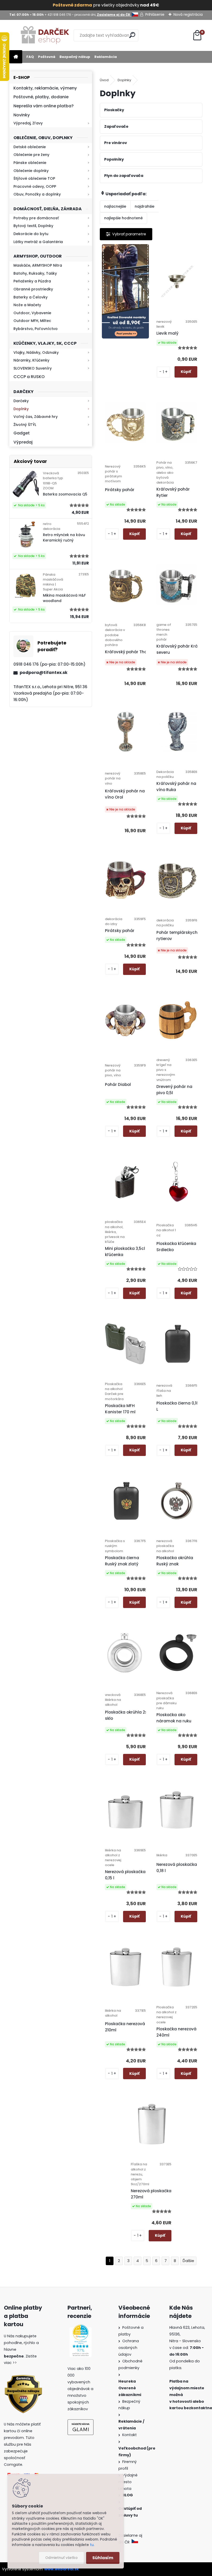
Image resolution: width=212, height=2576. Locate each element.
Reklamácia (106, 57)
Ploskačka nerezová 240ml (176, 2032)
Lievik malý (167, 333)
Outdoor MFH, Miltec (32, 321)
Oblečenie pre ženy (31, 155)
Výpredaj (23, 442)
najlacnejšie (115, 206)
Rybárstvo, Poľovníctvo (36, 329)
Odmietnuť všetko (61, 2558)
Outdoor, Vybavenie (32, 313)
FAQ (30, 57)
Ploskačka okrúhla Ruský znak (175, 1561)
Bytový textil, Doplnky (33, 226)
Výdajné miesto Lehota (128, 2482)
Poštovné (47, 57)
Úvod (104, 80)
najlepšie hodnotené (123, 218)
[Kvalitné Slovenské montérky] (126, 291)
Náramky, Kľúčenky (31, 360)
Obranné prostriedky (33, 289)
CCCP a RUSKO (29, 377)
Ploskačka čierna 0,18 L (178, 1406)
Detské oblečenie (30, 147)
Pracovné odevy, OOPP (35, 186)
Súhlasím (103, 2558)
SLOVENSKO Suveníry (33, 368)
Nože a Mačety (27, 305)
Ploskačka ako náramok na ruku (174, 1718)
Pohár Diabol (118, 1084)
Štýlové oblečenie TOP (34, 178)
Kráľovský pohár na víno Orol (125, 794)
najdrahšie (145, 206)
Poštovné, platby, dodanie (41, 97)
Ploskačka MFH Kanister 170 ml (120, 1409)
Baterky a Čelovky (31, 297)
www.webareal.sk (62, 2569)
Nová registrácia (188, 14)
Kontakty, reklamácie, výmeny (45, 88)
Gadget (22, 433)
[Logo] (45, 35)
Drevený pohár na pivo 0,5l (174, 1090)
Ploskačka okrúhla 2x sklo (126, 1715)
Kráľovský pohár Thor (127, 652)
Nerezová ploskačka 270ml (151, 2194)
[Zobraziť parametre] (126, 234)
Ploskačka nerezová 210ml (125, 2027)
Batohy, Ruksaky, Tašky (35, 273)
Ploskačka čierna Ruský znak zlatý (122, 1561)
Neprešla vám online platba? (44, 106)
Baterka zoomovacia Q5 (65, 494)
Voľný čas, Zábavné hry (36, 417)
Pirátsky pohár (120, 490)
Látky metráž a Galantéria (38, 242)
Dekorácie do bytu (31, 234)
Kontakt (130, 2435)
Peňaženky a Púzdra (32, 281)
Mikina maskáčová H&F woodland (64, 598)
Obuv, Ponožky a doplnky (37, 194)
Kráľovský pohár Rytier (173, 492)
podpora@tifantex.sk (44, 673)
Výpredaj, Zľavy (28, 123)
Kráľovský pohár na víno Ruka (176, 787)
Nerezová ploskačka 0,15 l (125, 1875)
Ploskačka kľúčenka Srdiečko (176, 1247)
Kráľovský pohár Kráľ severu (178, 649)
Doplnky (21, 409)
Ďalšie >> (188, 2261)
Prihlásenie (155, 14)
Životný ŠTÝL (25, 425)
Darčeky (21, 401)
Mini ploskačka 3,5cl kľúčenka (125, 1252)
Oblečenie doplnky (31, 171)
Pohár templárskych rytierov (177, 936)
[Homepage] (16, 57)
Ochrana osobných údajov (129, 2348)
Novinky (22, 115)
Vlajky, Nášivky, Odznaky (36, 352)
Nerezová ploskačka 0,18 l (177, 1868)
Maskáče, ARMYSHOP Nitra (38, 265)
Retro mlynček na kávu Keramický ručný (64, 538)
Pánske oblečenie (30, 163)
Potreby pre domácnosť (36, 218)
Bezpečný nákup (75, 57)
